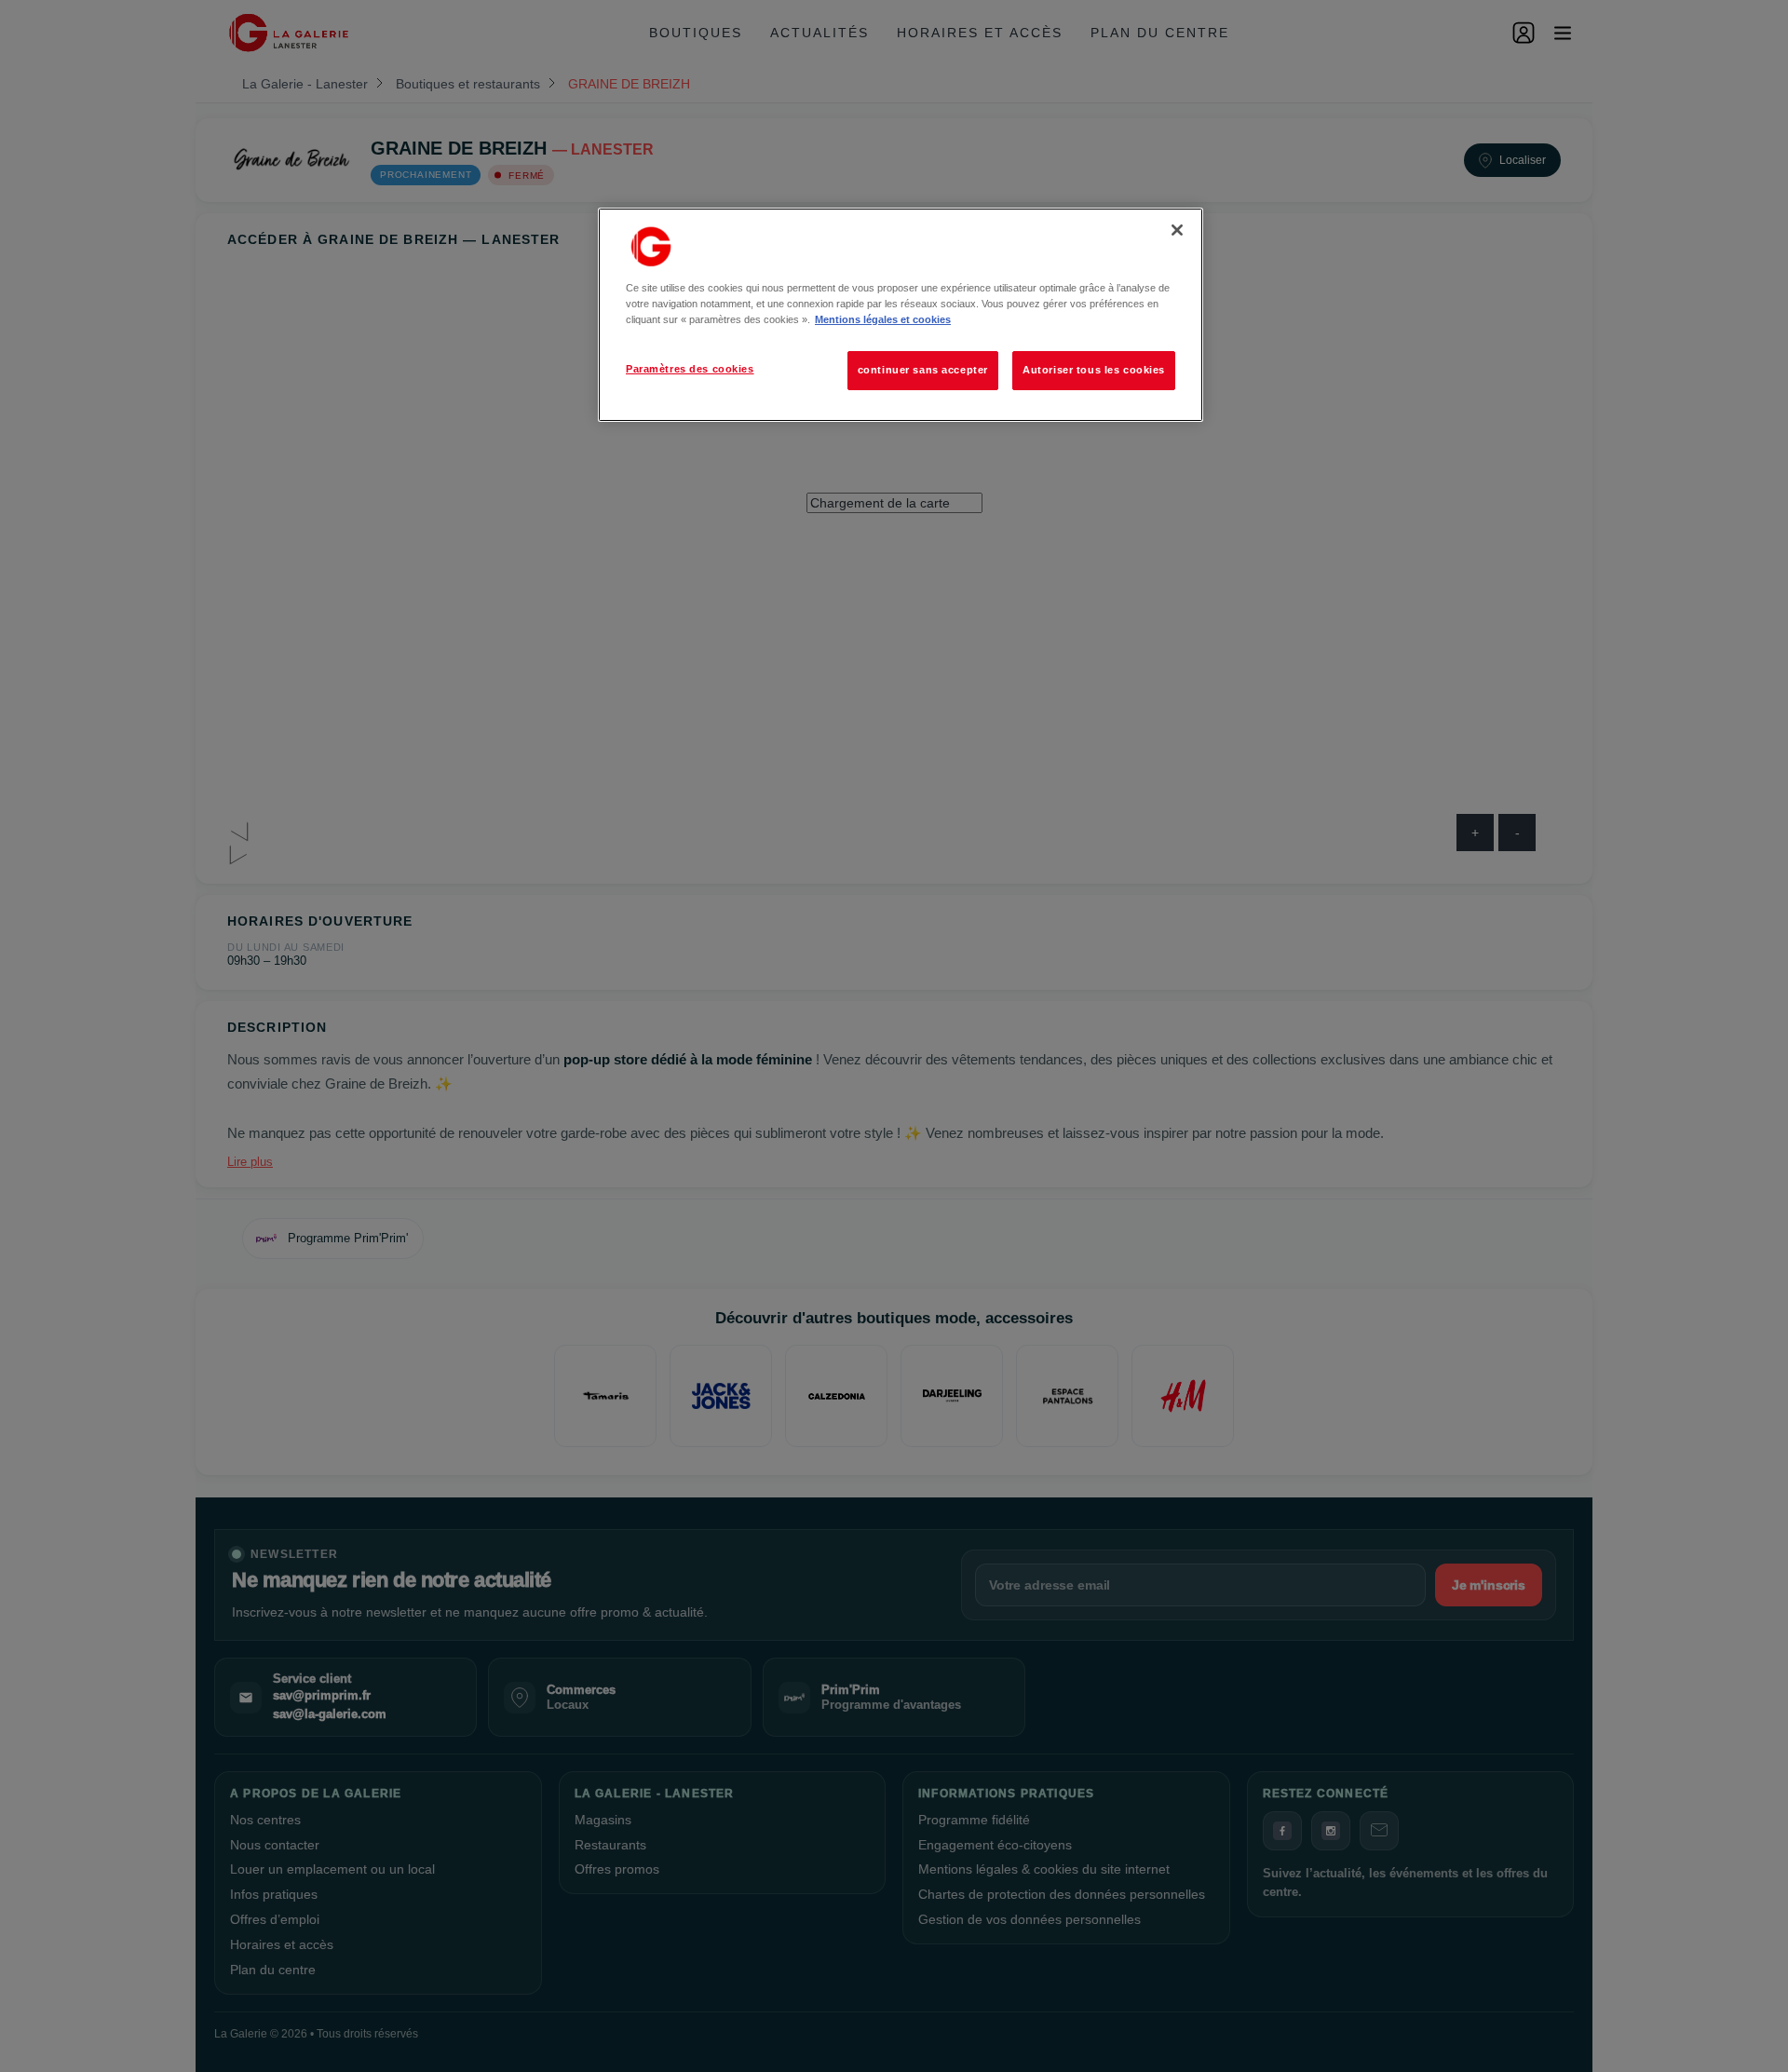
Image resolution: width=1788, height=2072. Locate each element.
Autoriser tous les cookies (1094, 370)
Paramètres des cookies (690, 369)
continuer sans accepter (923, 370)
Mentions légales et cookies (883, 319)
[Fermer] (1177, 230)
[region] (901, 315)
